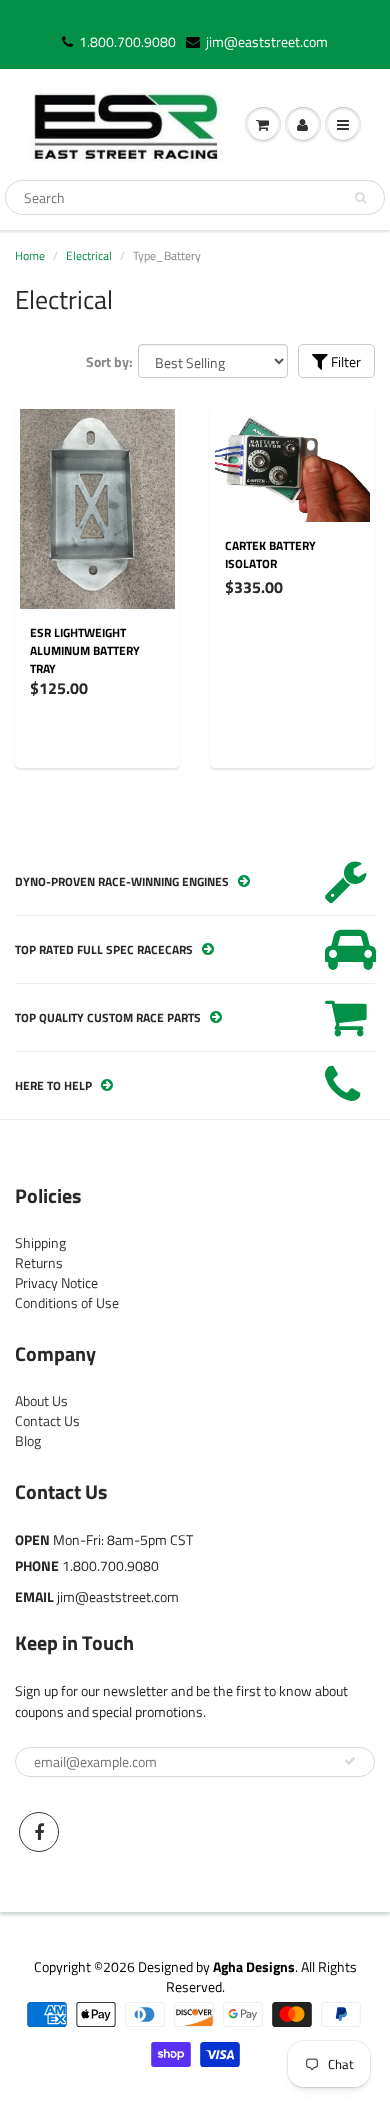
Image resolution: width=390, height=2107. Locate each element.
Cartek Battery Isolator (270, 554)
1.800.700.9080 (127, 42)
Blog (28, 1440)
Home (30, 255)
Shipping (40, 1242)
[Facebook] (39, 1832)
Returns (39, 1262)
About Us (41, 1400)
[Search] (360, 198)
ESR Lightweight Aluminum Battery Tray (85, 650)
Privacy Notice (56, 1282)
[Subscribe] (350, 1761)
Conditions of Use (67, 1302)
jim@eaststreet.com (267, 42)
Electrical (89, 255)
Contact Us (47, 1420)
